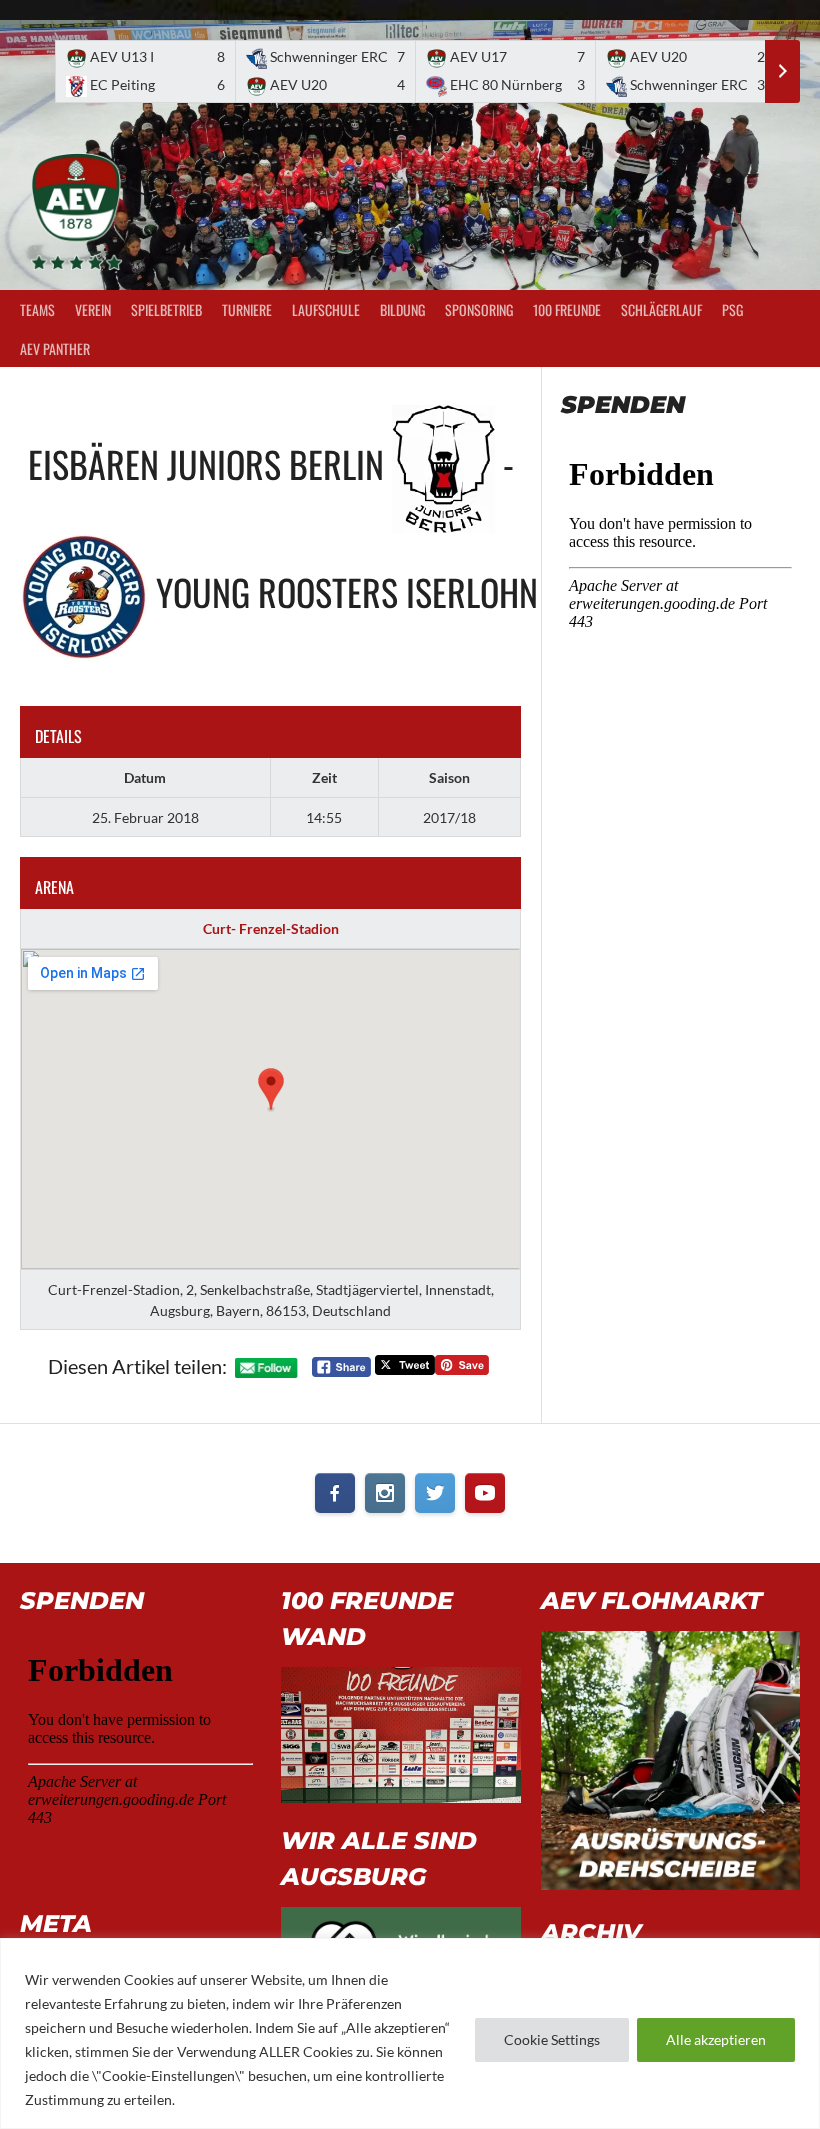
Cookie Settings (552, 2039)
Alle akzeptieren (716, 2039)
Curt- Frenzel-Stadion (271, 928)
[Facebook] (335, 1493)
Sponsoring (479, 309)
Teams (37, 309)
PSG (732, 309)
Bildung (402, 309)
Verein (93, 309)
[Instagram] (385, 1493)
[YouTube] (485, 1493)
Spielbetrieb (166, 309)
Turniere (247, 309)
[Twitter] (435, 1493)
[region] (410, 2033)
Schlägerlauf (661, 309)
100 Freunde (567, 309)
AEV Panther (55, 348)
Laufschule (326, 309)
